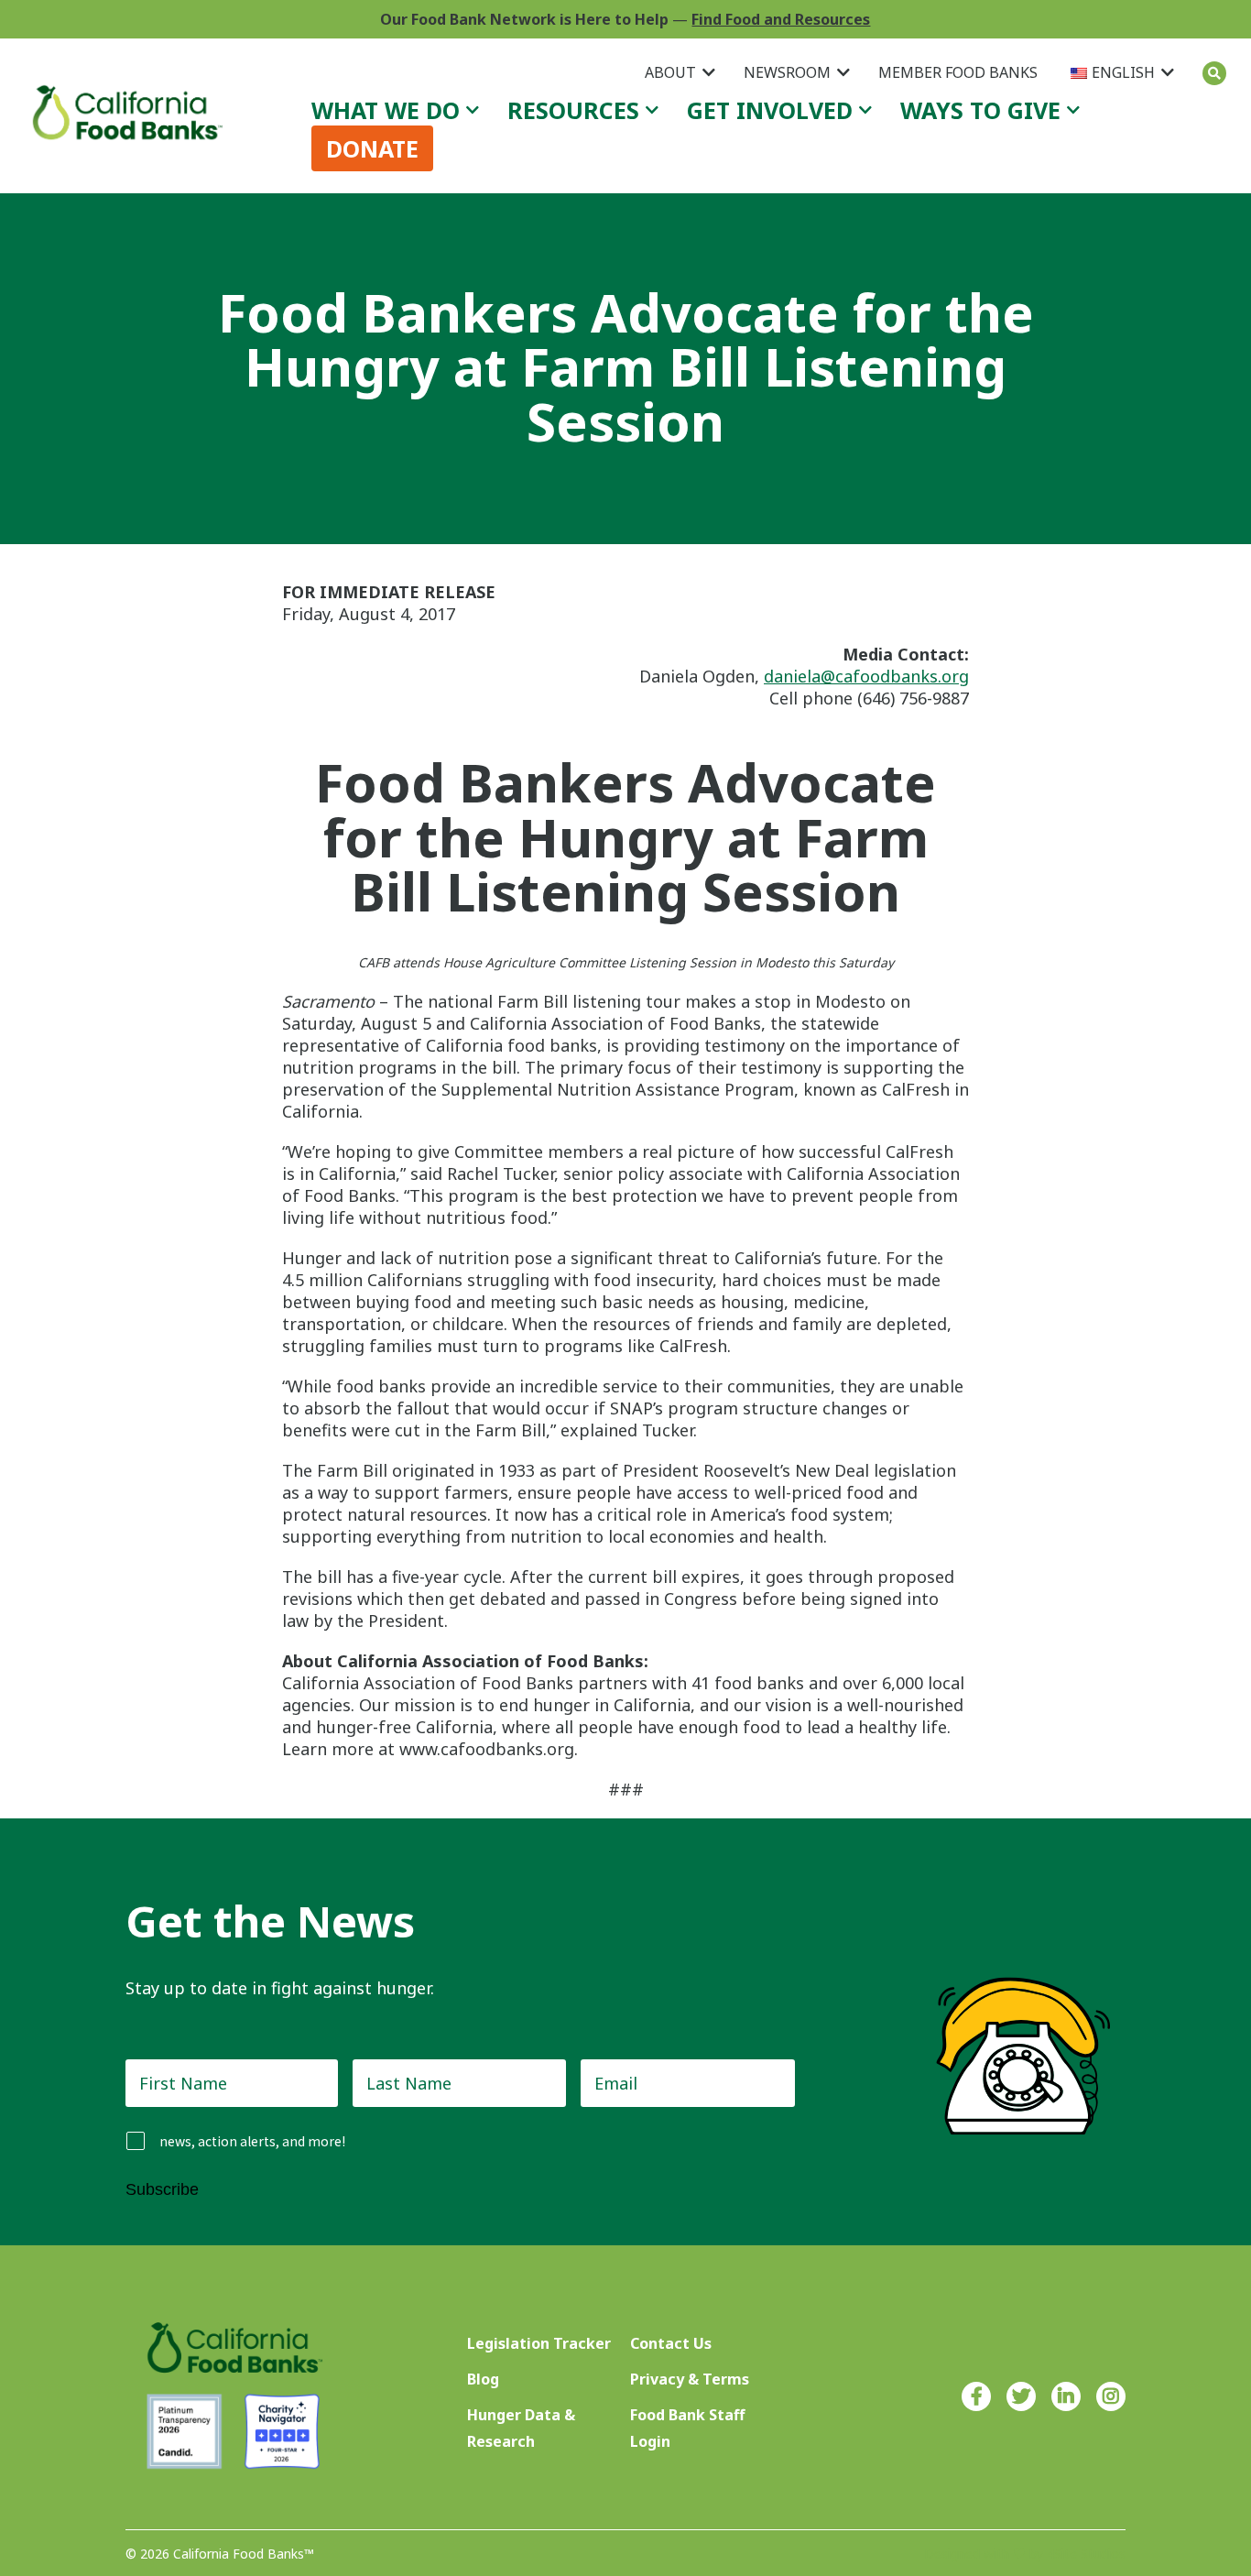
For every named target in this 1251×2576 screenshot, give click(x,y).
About (670, 72)
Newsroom (787, 72)
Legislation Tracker (539, 2343)
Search (1214, 73)
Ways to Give (980, 110)
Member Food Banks (958, 72)
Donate (372, 148)
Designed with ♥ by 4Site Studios (1025, 2554)
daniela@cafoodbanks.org (866, 676)
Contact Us (671, 2343)
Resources (573, 110)
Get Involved (770, 110)
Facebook (976, 2396)
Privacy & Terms (690, 2379)
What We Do (386, 110)
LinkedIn (1066, 2396)
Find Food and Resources (781, 19)
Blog (483, 2379)
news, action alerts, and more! (252, 2141)
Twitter (1021, 2396)
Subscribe (162, 2189)
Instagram (1111, 2396)
